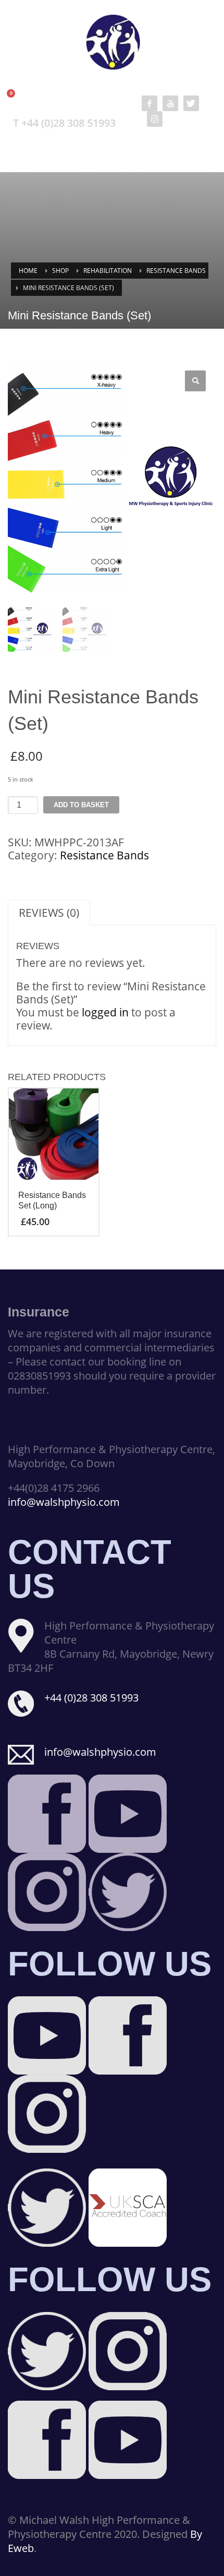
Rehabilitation (108, 271)
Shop (60, 271)
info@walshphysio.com (64, 1502)
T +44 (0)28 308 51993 (64, 123)
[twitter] (191, 103)
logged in (105, 1012)
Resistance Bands (176, 271)
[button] (195, 381)
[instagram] (155, 119)
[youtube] (170, 103)
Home (28, 271)
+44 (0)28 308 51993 (91, 1698)
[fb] (150, 103)
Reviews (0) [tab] (49, 913)
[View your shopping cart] (16, 99)
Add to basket (81, 805)
